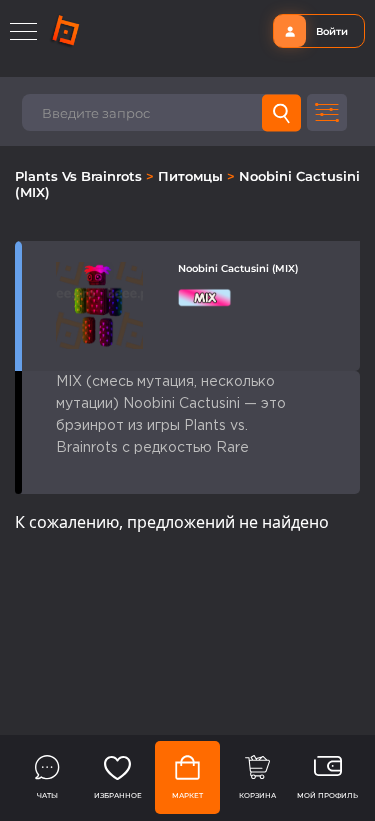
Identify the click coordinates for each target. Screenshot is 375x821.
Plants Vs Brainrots (80, 176)
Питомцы (192, 176)
